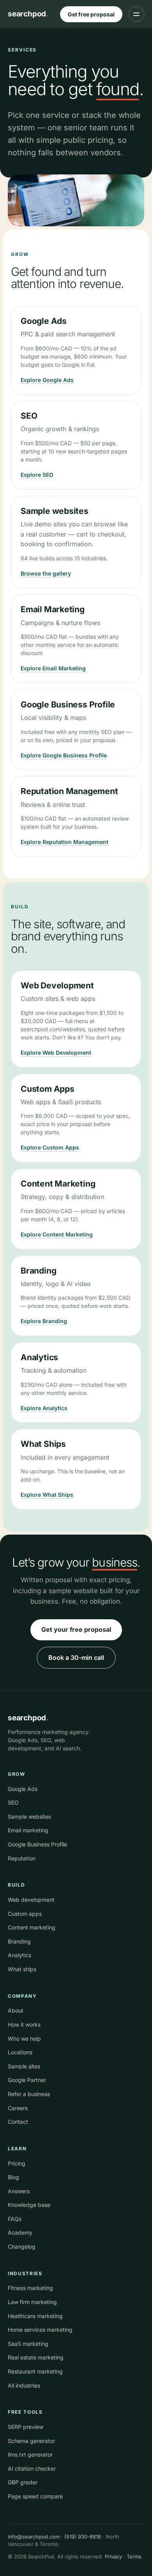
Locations (20, 2052)
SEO (13, 1802)
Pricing (17, 2163)
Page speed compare (35, 2496)
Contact (18, 2122)
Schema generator (31, 2441)
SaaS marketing (28, 2344)
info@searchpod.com (34, 2537)
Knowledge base (29, 2205)
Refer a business (29, 2094)
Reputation (22, 1858)
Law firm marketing (32, 2302)
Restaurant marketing (35, 2371)
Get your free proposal (76, 1629)
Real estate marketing (36, 2357)
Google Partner (27, 2080)
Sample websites (29, 1817)
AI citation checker (32, 2469)
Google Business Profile (37, 1844)
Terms (134, 2556)
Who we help (24, 2039)
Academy (20, 2232)
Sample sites (24, 2066)
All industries (24, 2385)
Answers (19, 2191)
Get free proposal (91, 14)
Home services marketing (40, 2330)
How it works (24, 2024)
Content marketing (32, 1927)
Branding (19, 1941)
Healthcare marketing (35, 2316)
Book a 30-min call (76, 1658)
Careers (18, 2108)
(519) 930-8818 (83, 2537)
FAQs (15, 2219)
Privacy (113, 2556)
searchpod (28, 14)
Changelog (22, 2246)
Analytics (19, 1955)
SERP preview (26, 2427)
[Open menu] (136, 14)
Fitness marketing (30, 2288)
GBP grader (23, 2482)
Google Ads (23, 1789)
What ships (22, 1969)
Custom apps (25, 1914)
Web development (31, 1900)
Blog (13, 2177)
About (16, 2010)
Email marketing (28, 1830)
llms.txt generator (30, 2454)
